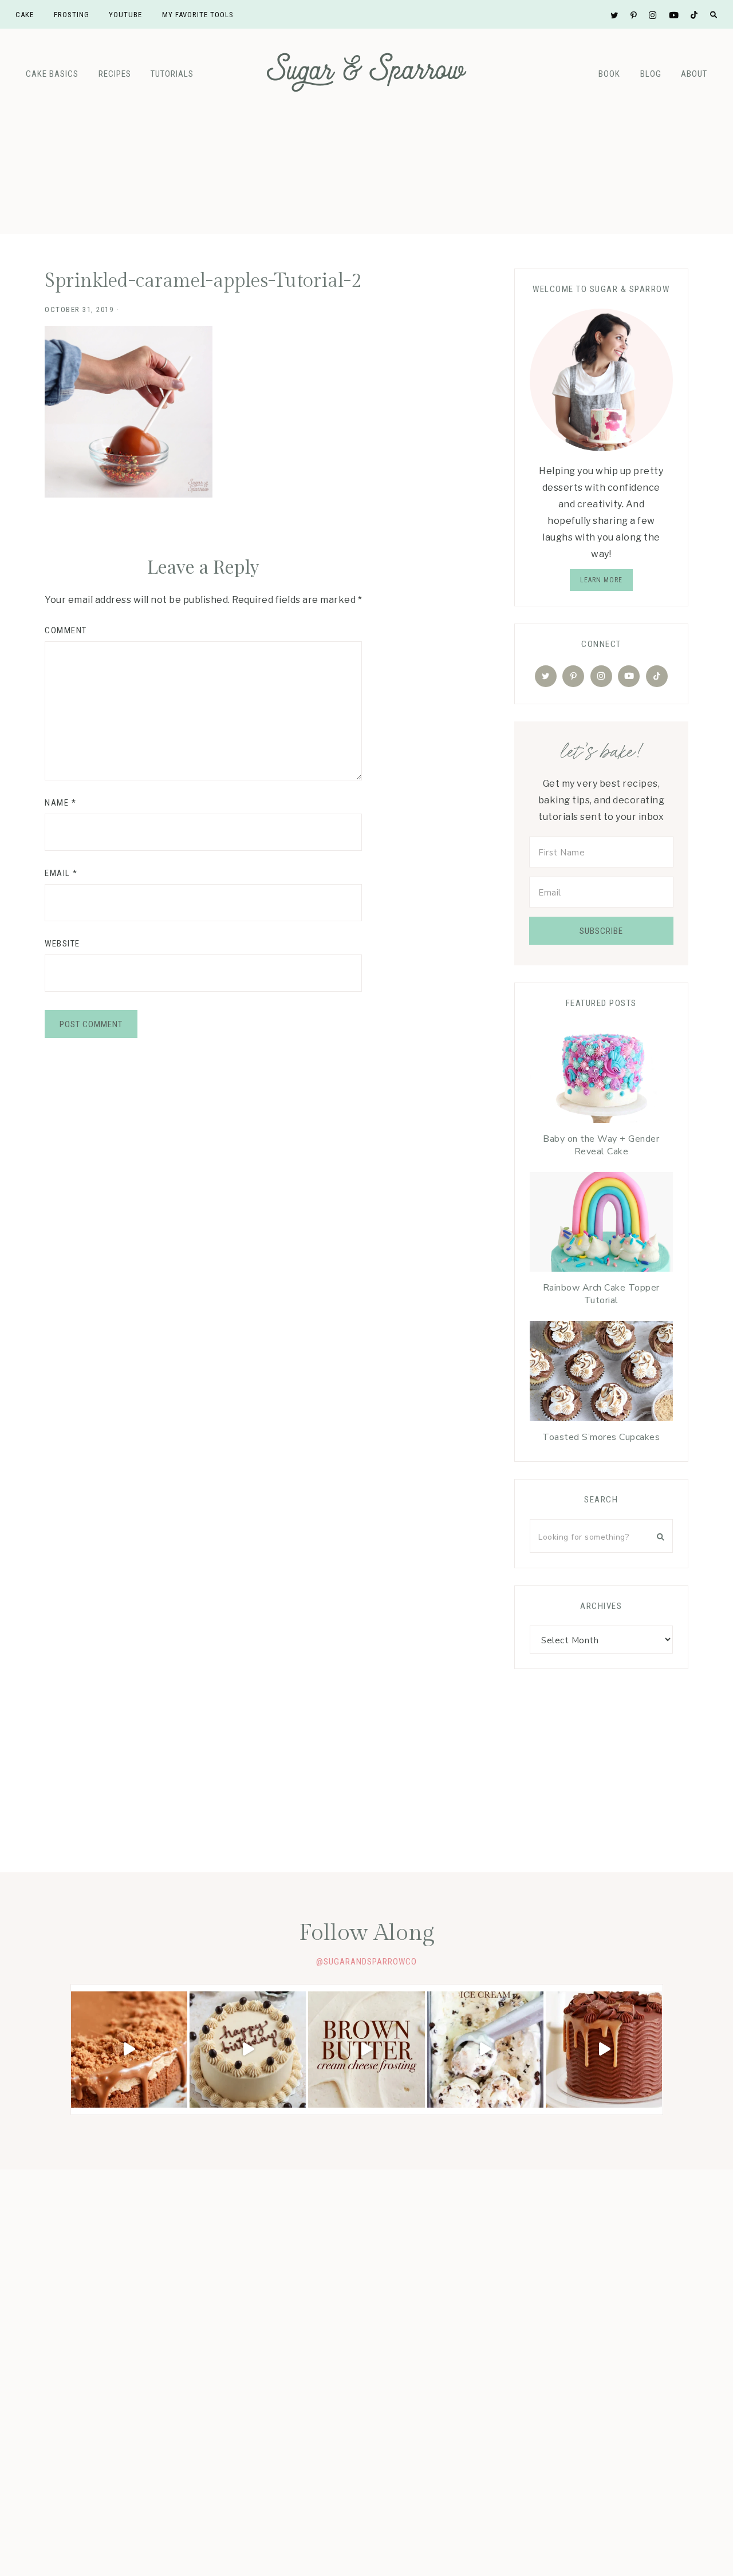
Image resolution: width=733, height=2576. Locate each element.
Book (609, 74)
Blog (651, 74)
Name (60, 803)
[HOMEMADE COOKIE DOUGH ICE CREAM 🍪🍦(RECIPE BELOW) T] (485, 2050)
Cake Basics (52, 74)
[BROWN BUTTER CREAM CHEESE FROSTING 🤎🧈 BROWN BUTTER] (366, 2050)
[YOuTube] (629, 676)
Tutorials (172, 74)
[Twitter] (546, 676)
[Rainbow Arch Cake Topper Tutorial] (601, 1225)
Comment (66, 630)
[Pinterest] (573, 676)
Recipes (115, 74)
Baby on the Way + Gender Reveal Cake (601, 1145)
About (694, 74)
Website (62, 944)
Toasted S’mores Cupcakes (601, 1437)
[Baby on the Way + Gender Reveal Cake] (601, 1075)
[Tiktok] (657, 676)
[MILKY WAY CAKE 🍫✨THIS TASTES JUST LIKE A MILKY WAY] (604, 2050)
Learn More (601, 580)
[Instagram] (601, 676)
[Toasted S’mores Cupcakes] (601, 1374)
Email (61, 873)
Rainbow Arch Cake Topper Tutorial (601, 1294)
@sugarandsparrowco (366, 1962)
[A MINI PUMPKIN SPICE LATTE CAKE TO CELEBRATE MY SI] (248, 2050)
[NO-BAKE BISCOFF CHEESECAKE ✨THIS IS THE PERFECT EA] (129, 2050)
